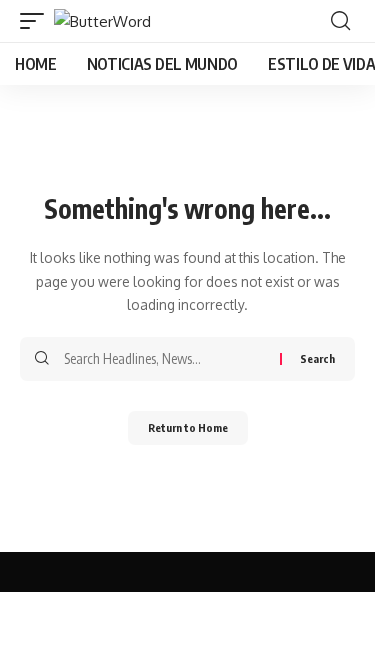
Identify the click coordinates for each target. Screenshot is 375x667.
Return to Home (188, 427)
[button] (37, 21)
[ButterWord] (102, 21)
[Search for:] (164, 359)
